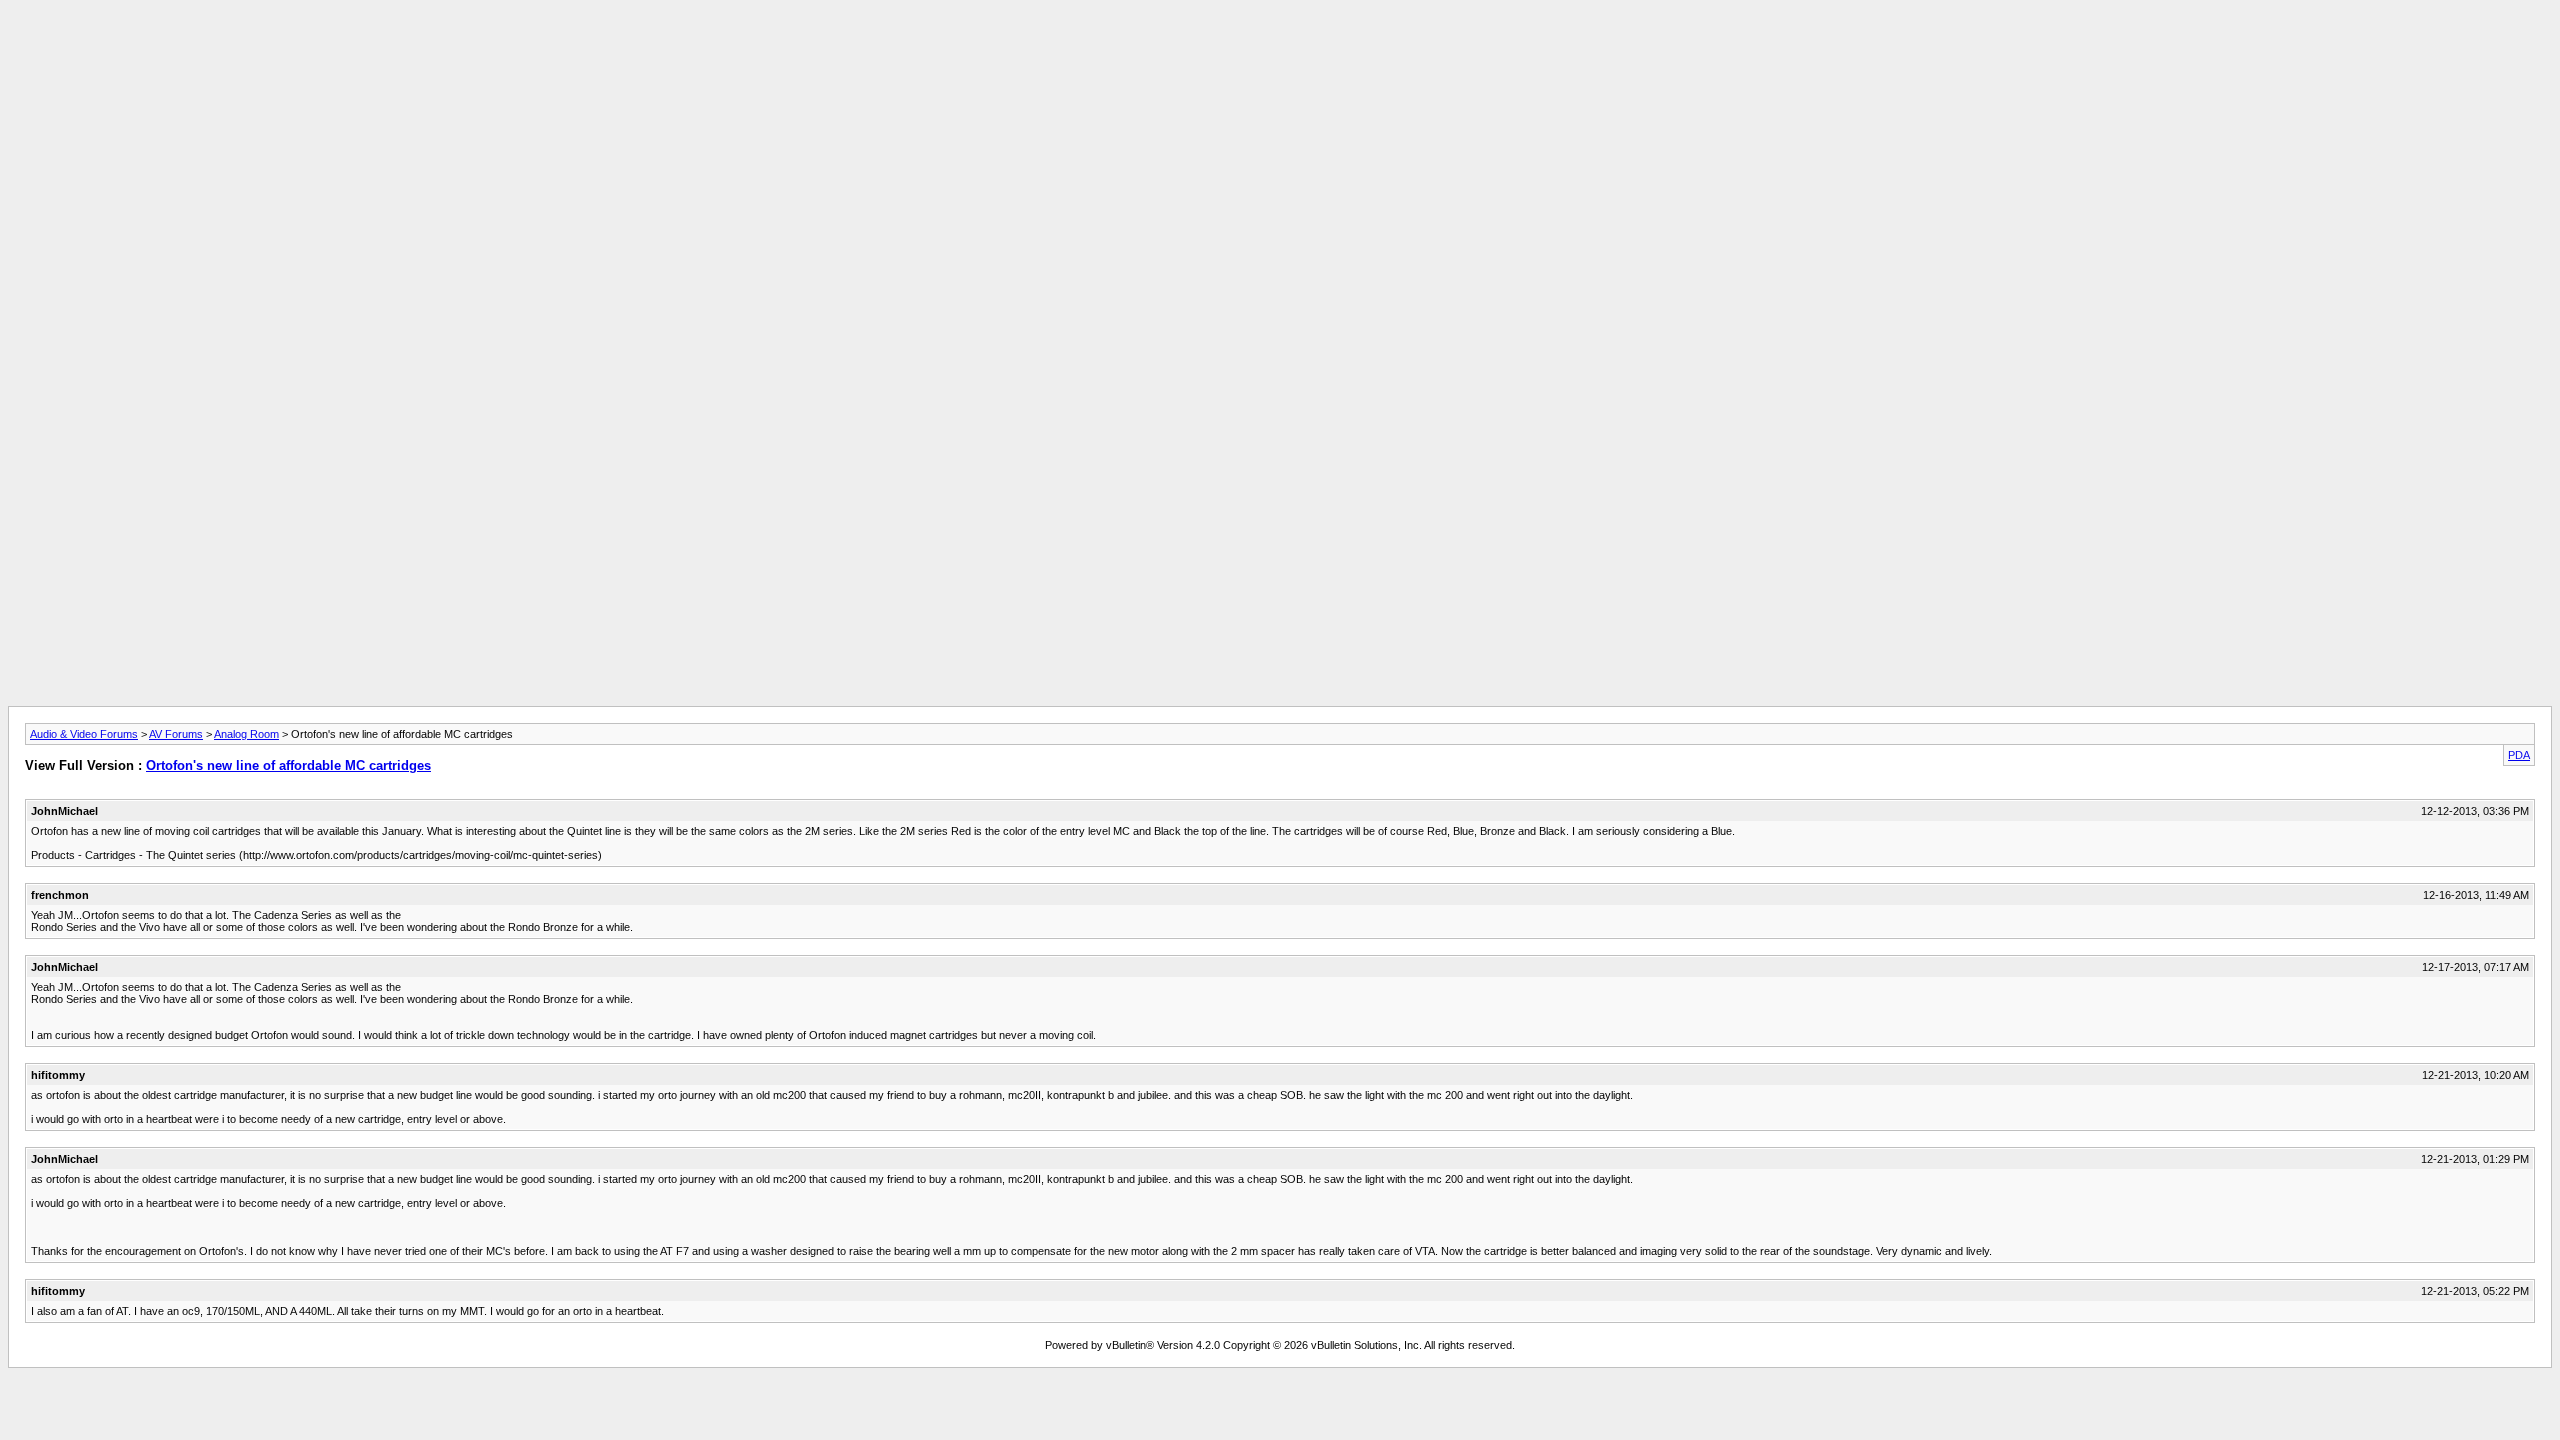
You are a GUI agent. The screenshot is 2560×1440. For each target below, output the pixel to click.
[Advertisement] (1280, 53)
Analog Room (246, 734)
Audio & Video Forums (84, 734)
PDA (2519, 755)
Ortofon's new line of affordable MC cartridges (288, 765)
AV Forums (176, 734)
